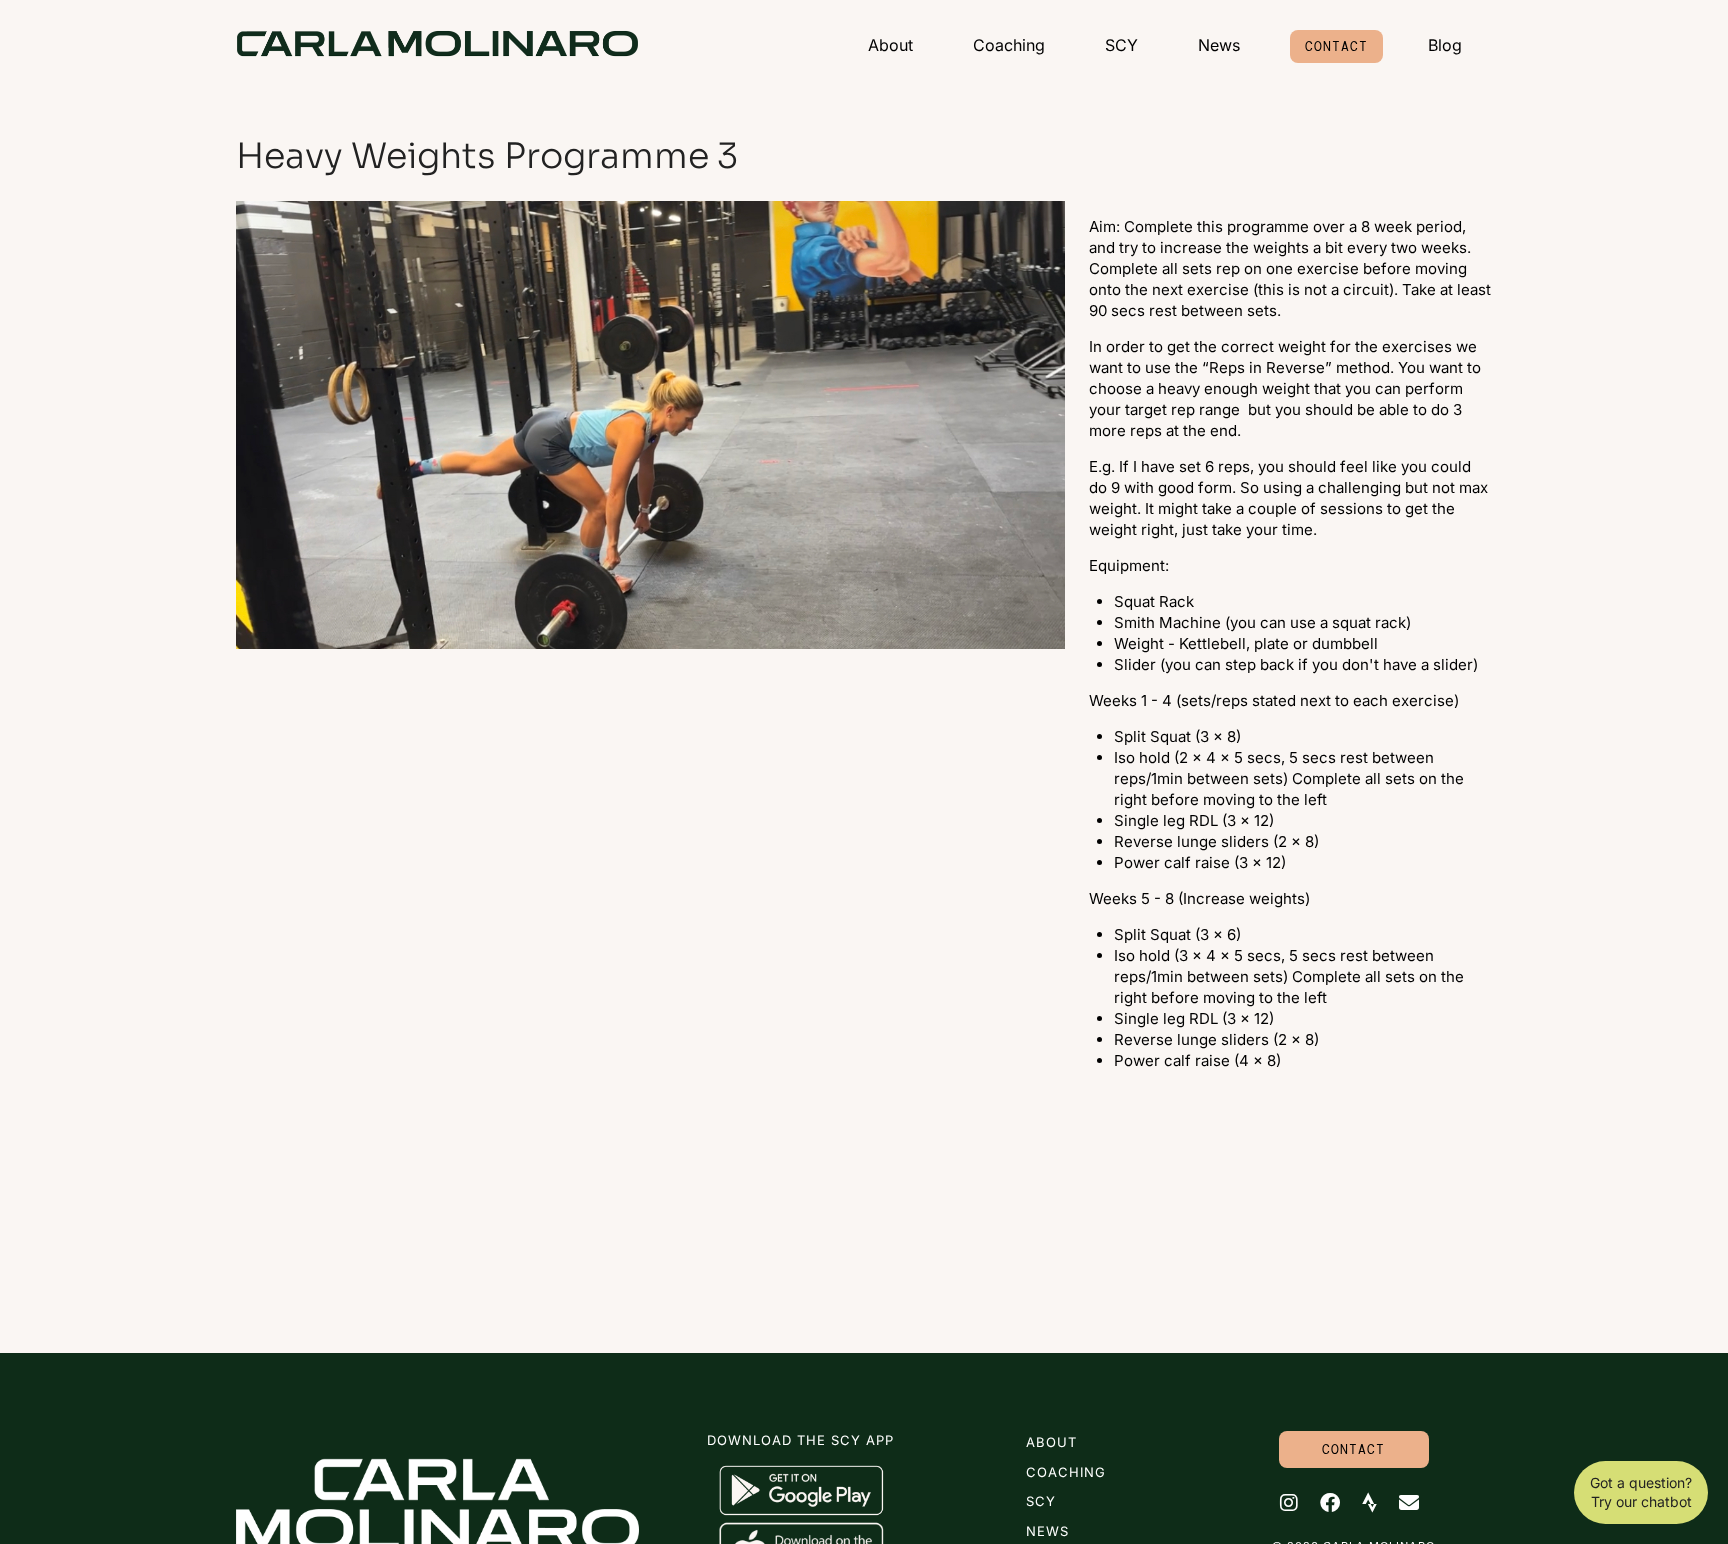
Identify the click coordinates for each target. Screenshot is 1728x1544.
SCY (1121, 45)
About (890, 45)
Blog (1445, 45)
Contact (1336, 46)
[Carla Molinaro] (437, 43)
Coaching (1009, 45)
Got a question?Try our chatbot (1641, 1492)
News (1219, 45)
